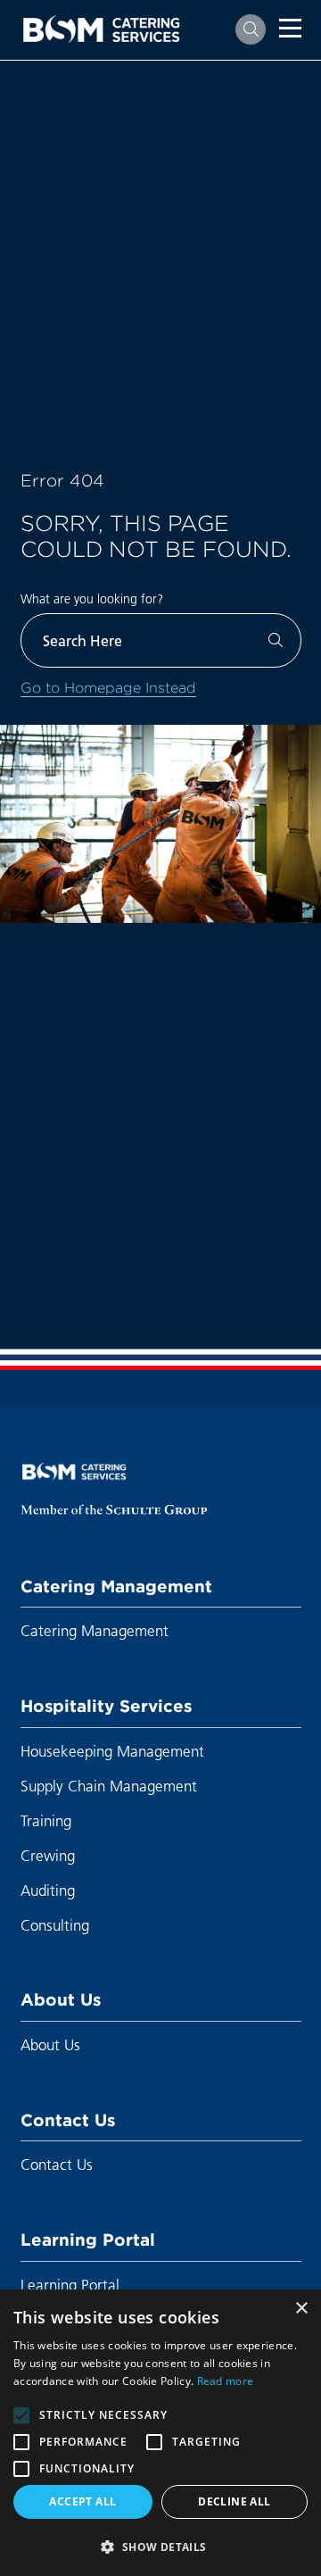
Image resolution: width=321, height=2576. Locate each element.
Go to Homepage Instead (108, 687)
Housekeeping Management (112, 1751)
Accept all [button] (82, 2501)
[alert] (160, 2433)
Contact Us (68, 2120)
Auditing (48, 1890)
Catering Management (116, 1586)
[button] (160, 2547)
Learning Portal (88, 2239)
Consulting (55, 1925)
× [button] (301, 2309)
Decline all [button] (234, 2501)
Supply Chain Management (109, 1786)
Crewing (48, 1855)
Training (46, 1820)
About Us (61, 1999)
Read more (226, 2381)
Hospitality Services (106, 1706)
